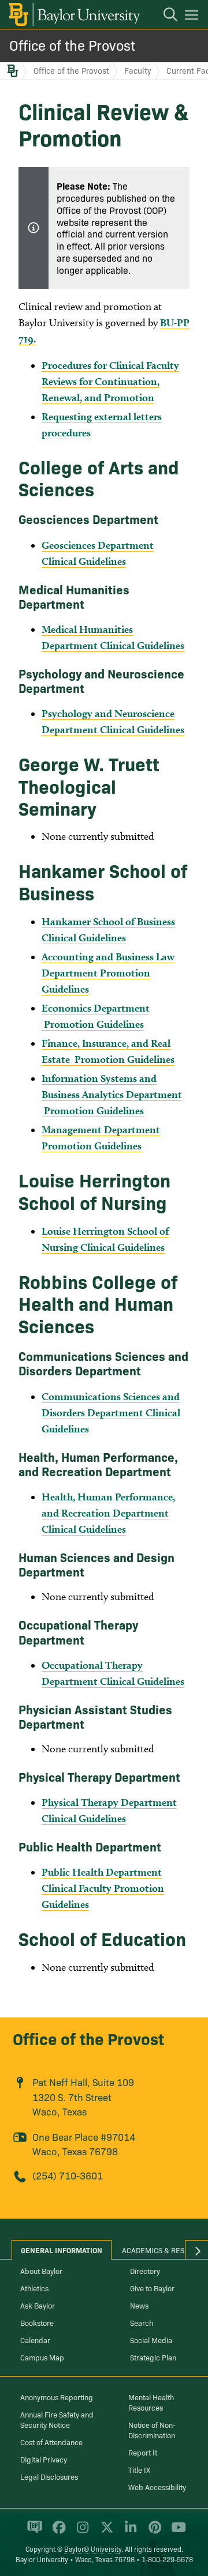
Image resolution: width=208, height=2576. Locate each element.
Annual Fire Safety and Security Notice (57, 2419)
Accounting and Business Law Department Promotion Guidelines (108, 973)
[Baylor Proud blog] (33, 2532)
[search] (165, 16)
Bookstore (37, 2322)
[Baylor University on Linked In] (129, 2532)
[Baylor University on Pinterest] (153, 2532)
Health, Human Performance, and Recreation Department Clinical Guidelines (108, 1513)
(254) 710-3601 (68, 2175)
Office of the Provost (72, 45)
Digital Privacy (44, 2459)
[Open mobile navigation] (193, 17)
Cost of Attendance (51, 2442)
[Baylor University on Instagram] (81, 2532)
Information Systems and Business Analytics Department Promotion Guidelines (112, 1094)
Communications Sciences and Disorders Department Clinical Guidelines (111, 1413)
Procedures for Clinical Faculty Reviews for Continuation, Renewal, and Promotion (110, 381)
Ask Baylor (38, 2305)
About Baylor (41, 2270)
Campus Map (42, 2357)
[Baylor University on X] (105, 2532)
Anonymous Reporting (57, 2397)
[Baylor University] (74, 14)
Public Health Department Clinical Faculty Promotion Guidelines (103, 1888)
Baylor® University (93, 2549)
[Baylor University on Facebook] (57, 2532)
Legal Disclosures (49, 2476)
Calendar (35, 2340)
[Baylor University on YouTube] (176, 2532)
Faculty (138, 70)
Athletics (34, 2288)
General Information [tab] (62, 2250)
